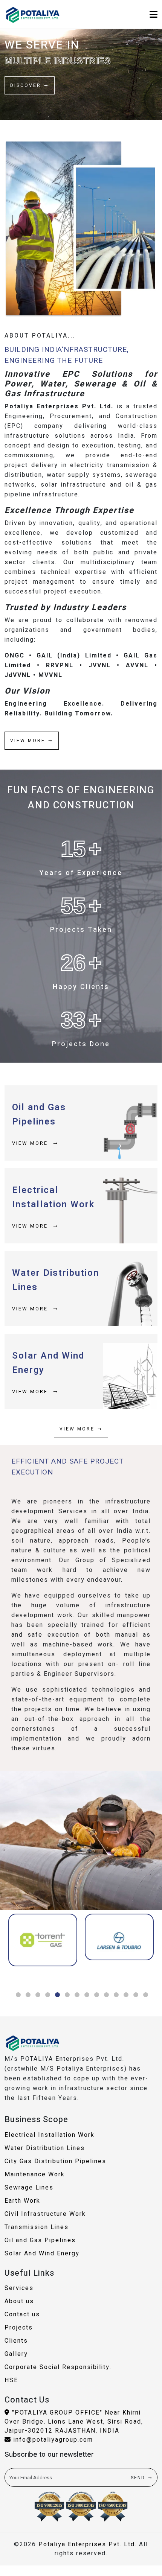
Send (138, 2478)
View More (31, 1143)
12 (126, 1995)
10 (106, 1995)
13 (136, 1995)
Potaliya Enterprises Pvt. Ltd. (88, 2544)
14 (145, 1995)
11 (116, 1995)
